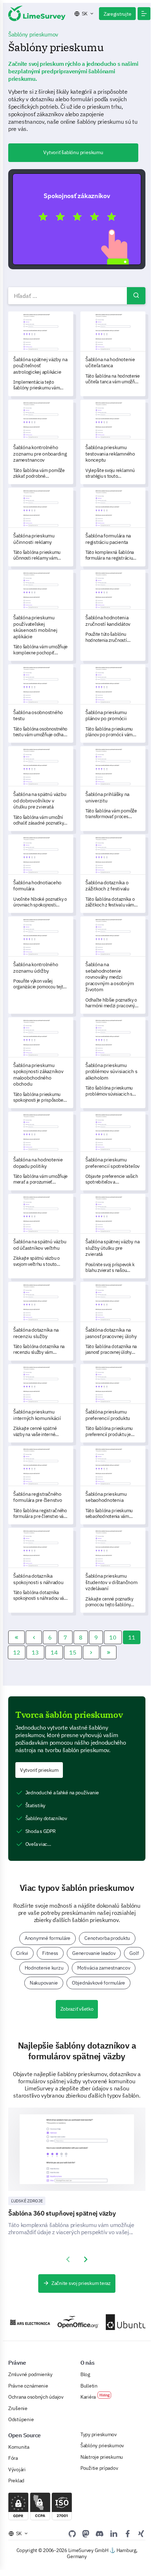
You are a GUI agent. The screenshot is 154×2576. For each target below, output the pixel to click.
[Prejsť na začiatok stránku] (16, 1637)
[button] (144, 14)
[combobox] (77, 296)
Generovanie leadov (94, 1953)
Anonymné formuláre (48, 1938)
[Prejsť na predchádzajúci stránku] (34, 1637)
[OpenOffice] (75, 2322)
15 (73, 1652)
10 (113, 1637)
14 (54, 1652)
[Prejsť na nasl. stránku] (91, 1652)
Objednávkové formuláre (98, 1983)
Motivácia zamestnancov (104, 1968)
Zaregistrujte (117, 14)
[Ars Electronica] (27, 2322)
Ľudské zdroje (27, 2201)
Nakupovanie (44, 1983)
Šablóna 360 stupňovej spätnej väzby (62, 2213)
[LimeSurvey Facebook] (128, 2533)
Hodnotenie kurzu (44, 1968)
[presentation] (68, 2260)
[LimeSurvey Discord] (100, 2533)
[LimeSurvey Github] (72, 2533)
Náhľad (80, 219)
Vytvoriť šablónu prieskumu (73, 152)
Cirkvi (22, 1953)
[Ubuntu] (123, 2322)
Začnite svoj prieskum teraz (81, 2283)
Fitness (50, 1953)
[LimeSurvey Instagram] (141, 2533)
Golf (134, 1953)
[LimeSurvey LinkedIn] (114, 2533)
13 (35, 1652)
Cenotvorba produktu (107, 1938)
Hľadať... (136, 296)
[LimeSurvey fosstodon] (86, 2533)
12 (17, 1652)
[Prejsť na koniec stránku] (109, 1652)
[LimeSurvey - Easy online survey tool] (37, 13)
